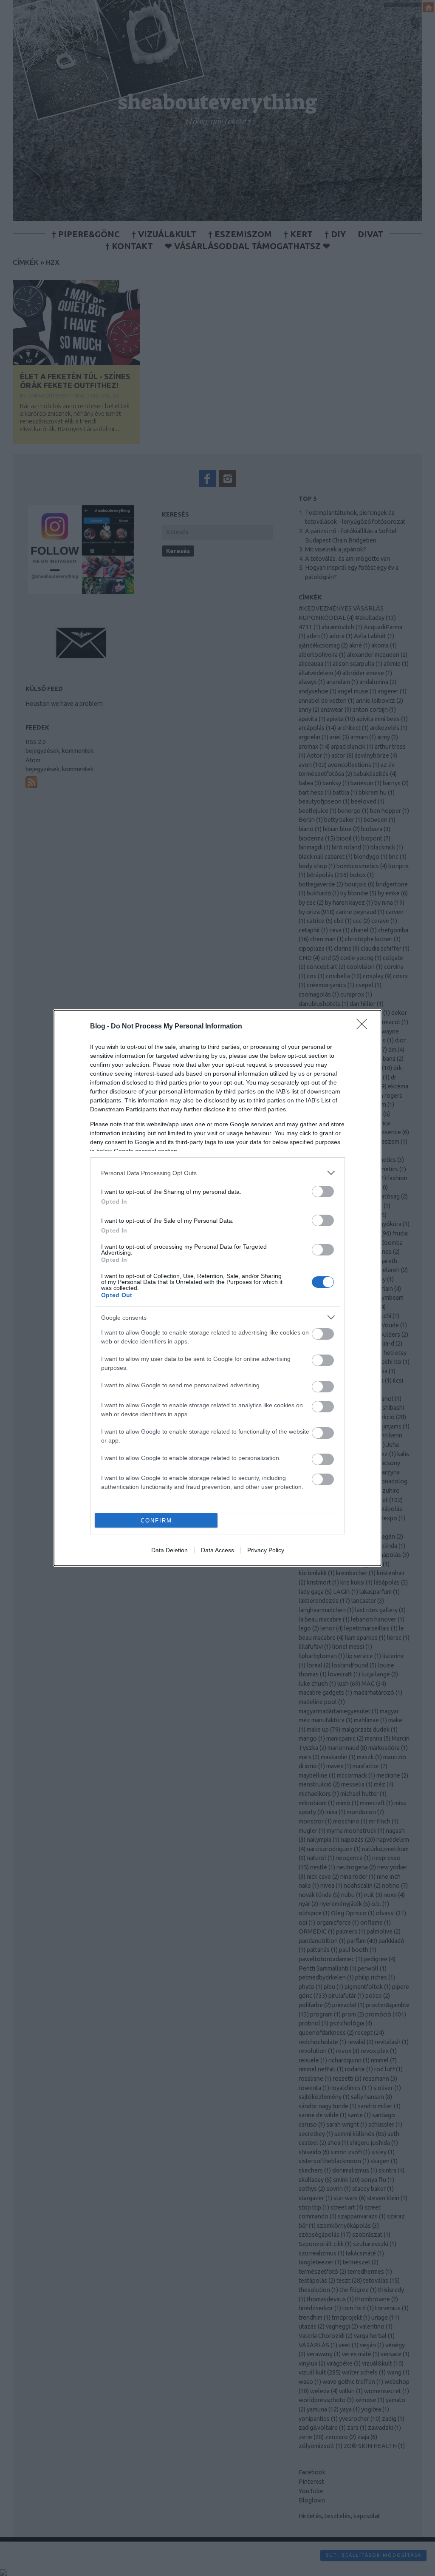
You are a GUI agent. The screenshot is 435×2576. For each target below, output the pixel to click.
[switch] (323, 1191)
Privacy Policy (266, 1550)
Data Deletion (169, 1550)
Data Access (217, 1550)
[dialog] (217, 1288)
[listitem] (217, 1173)
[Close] (364, 1027)
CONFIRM (156, 1521)
